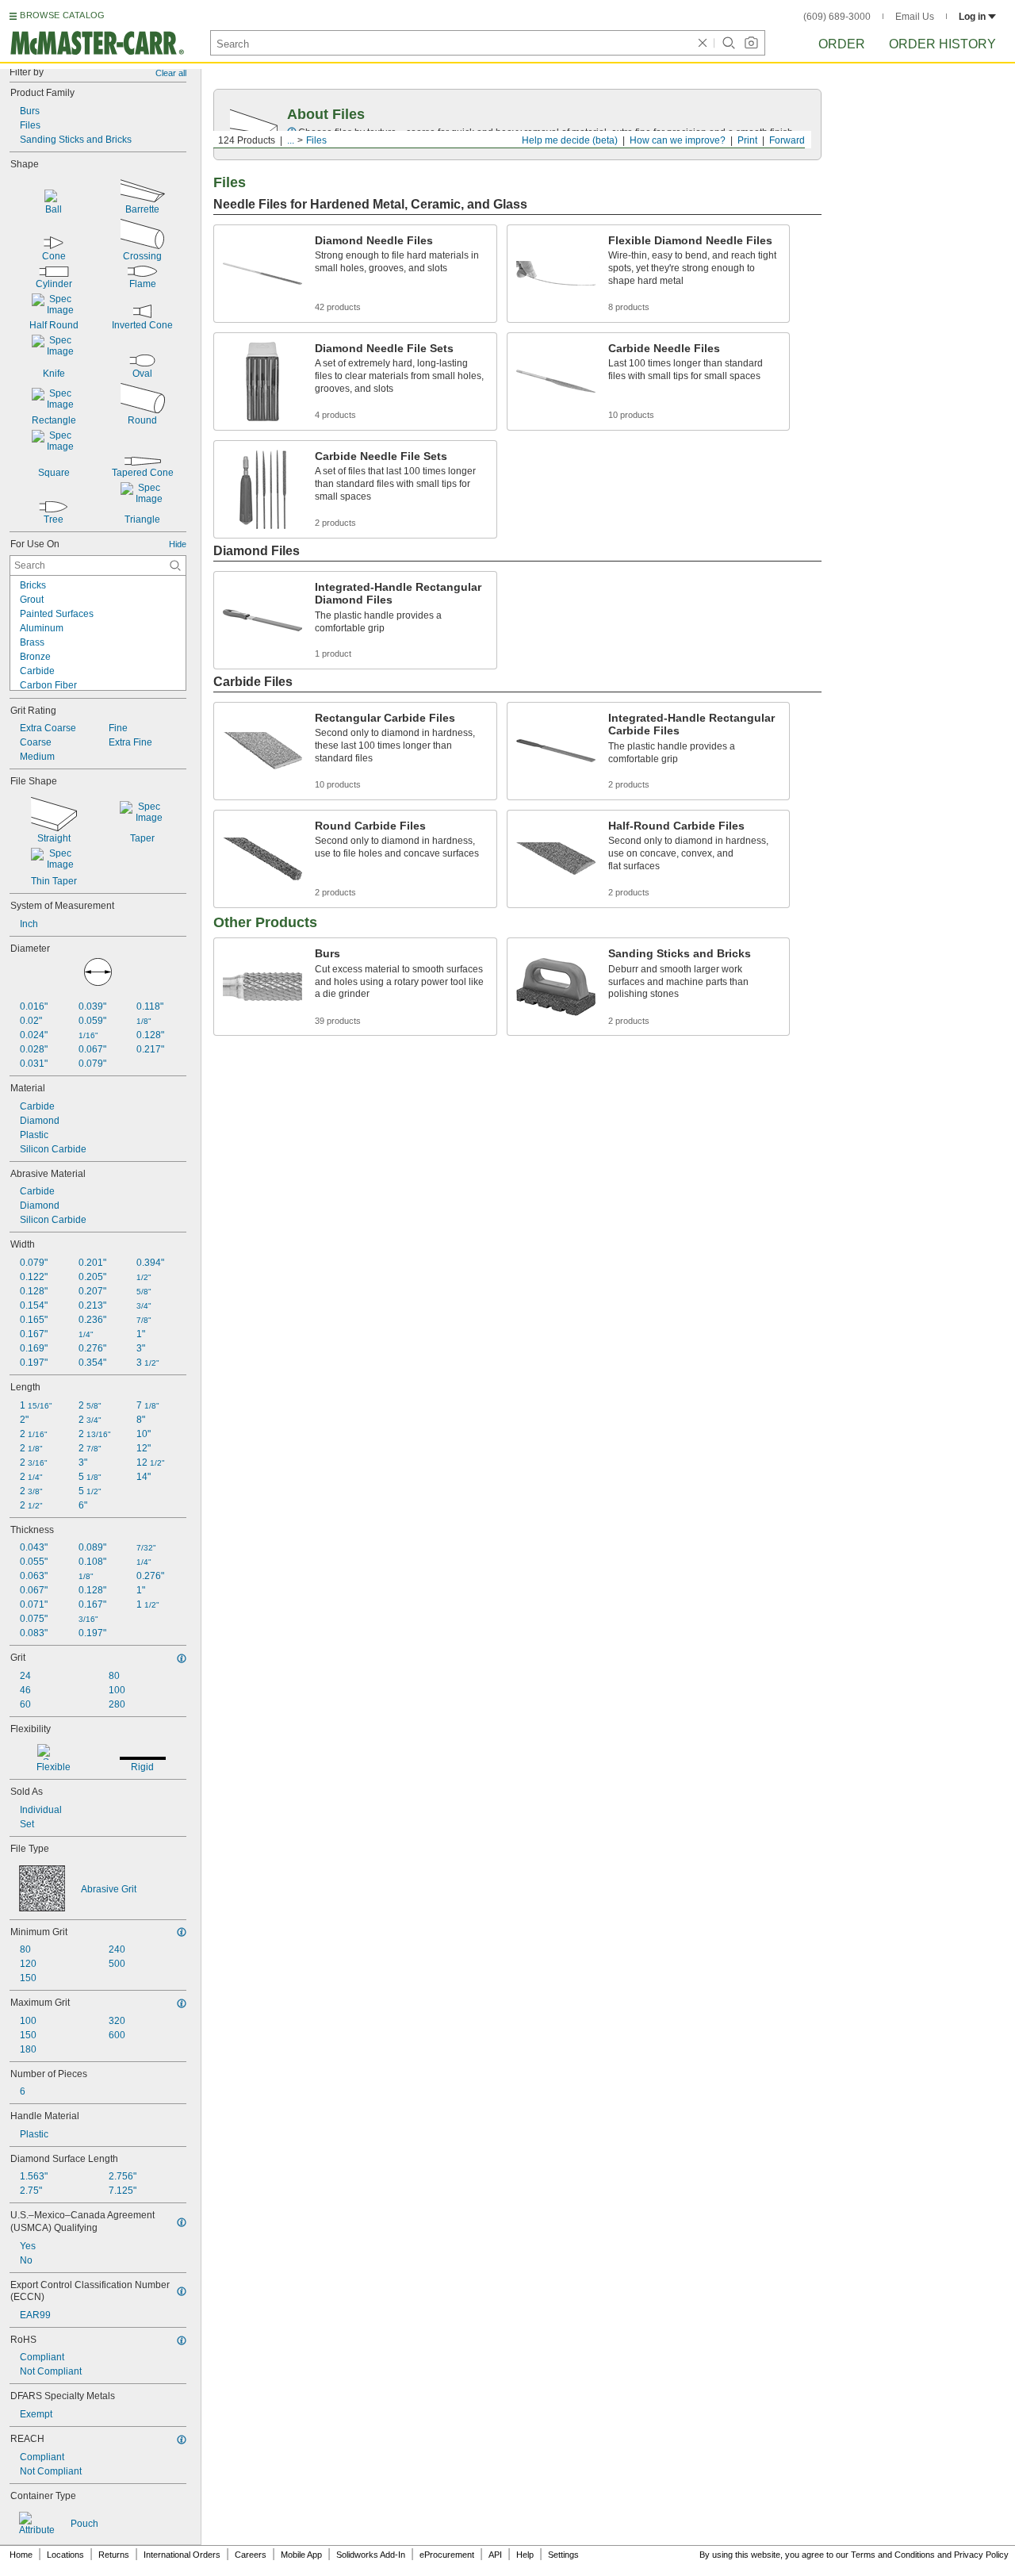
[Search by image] (751, 43)
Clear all (171, 73)
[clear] (703, 43)
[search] (175, 565)
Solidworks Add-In (371, 2555)
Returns (114, 2555)
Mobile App (301, 2555)
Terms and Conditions (893, 2555)
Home (21, 2555)
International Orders (182, 2555)
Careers (251, 2555)
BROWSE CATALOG (62, 15)
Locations (65, 2555)
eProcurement (447, 2555)
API (495, 2555)
